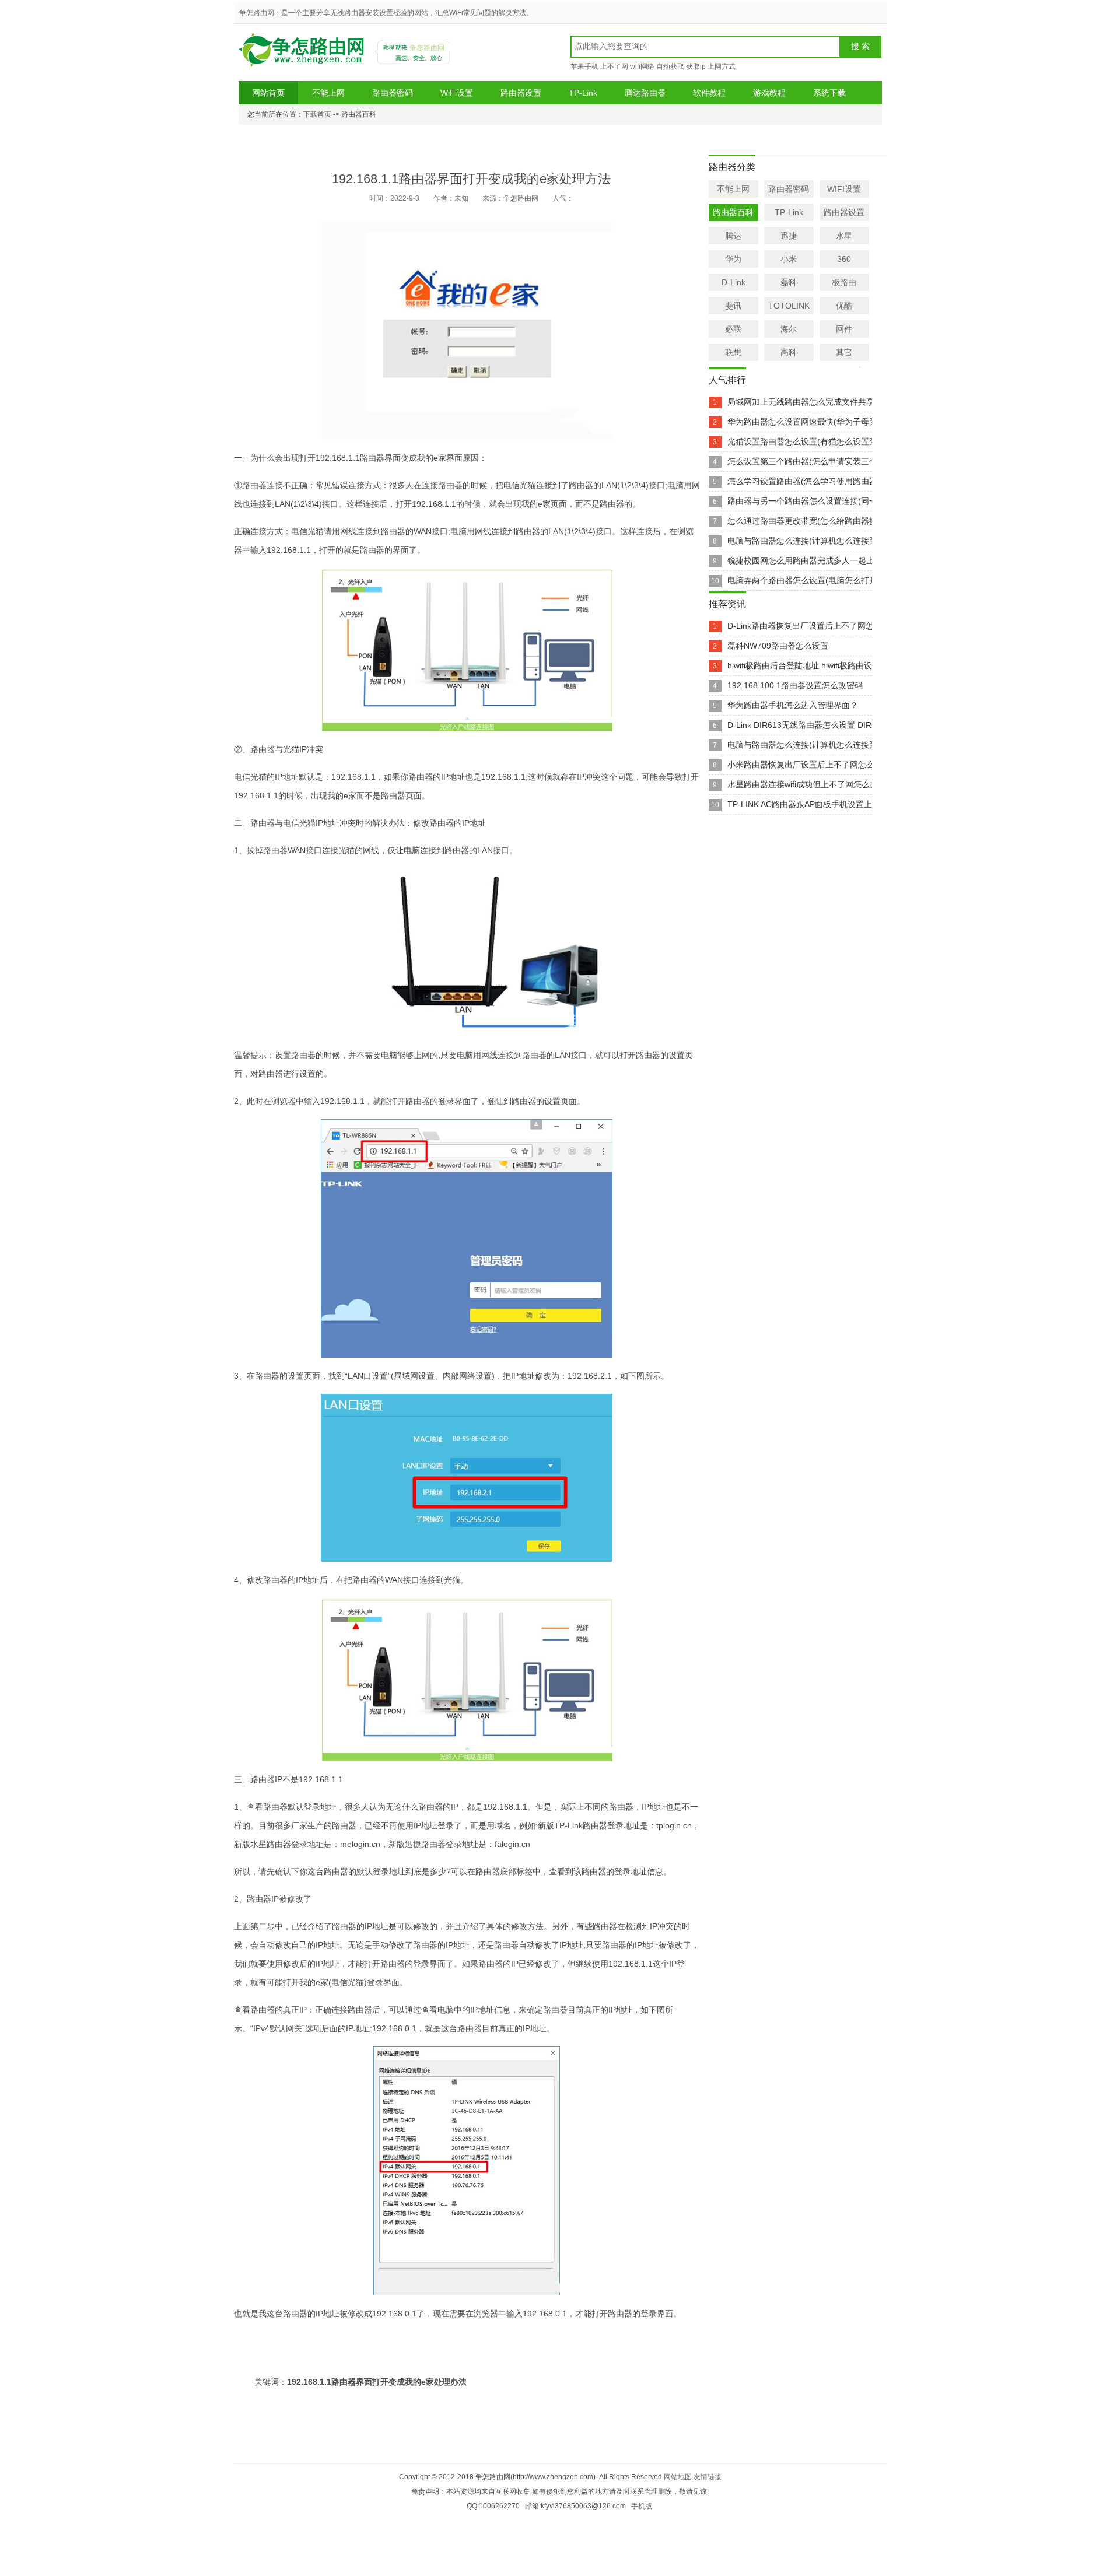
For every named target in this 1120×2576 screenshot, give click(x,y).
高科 (789, 352)
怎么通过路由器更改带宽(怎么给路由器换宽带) (812, 521)
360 (844, 259)
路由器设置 (521, 93)
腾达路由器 (645, 93)
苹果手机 (584, 66)
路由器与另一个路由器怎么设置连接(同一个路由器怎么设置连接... (847, 501)
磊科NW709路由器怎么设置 (778, 646)
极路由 (844, 282)
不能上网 (328, 93)
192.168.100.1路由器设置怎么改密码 (795, 685)
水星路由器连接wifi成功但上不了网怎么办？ (807, 784)
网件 (844, 329)
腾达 (733, 236)
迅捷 (789, 236)
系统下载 (829, 93)
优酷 (844, 306)
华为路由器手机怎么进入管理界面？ (793, 705)
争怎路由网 (303, 54)
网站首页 (268, 93)
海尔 (789, 329)
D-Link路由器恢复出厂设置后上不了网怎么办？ (813, 626)
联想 (733, 352)
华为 (733, 259)
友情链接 (708, 2477)
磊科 (789, 282)
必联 (733, 329)
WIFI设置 (844, 189)
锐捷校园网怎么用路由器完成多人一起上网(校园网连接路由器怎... (847, 560)
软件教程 (709, 93)
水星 (844, 236)
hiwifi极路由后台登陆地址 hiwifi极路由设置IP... (811, 665)
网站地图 (678, 2477)
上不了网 (614, 66)
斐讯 (733, 306)
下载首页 (317, 114)
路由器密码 (393, 93)
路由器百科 (733, 212)
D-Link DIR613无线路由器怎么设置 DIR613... (810, 725)
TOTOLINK (789, 306)
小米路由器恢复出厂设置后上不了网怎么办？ (809, 765)
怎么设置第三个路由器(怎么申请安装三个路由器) (816, 461)
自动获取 (670, 66)
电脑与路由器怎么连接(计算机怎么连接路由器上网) (820, 541)
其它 (844, 352)
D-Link (734, 282)
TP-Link (583, 93)
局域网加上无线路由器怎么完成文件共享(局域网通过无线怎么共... (847, 402)
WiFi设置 (457, 93)
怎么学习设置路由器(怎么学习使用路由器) (804, 481)
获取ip (696, 66)
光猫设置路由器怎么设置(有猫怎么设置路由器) (812, 441)
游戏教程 (769, 93)
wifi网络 (642, 66)
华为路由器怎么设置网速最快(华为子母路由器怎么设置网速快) (841, 422)
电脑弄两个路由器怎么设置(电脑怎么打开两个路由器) (824, 580)
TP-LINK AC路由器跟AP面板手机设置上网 (804, 804)
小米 (789, 259)
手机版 (642, 2506)
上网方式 (722, 66)
